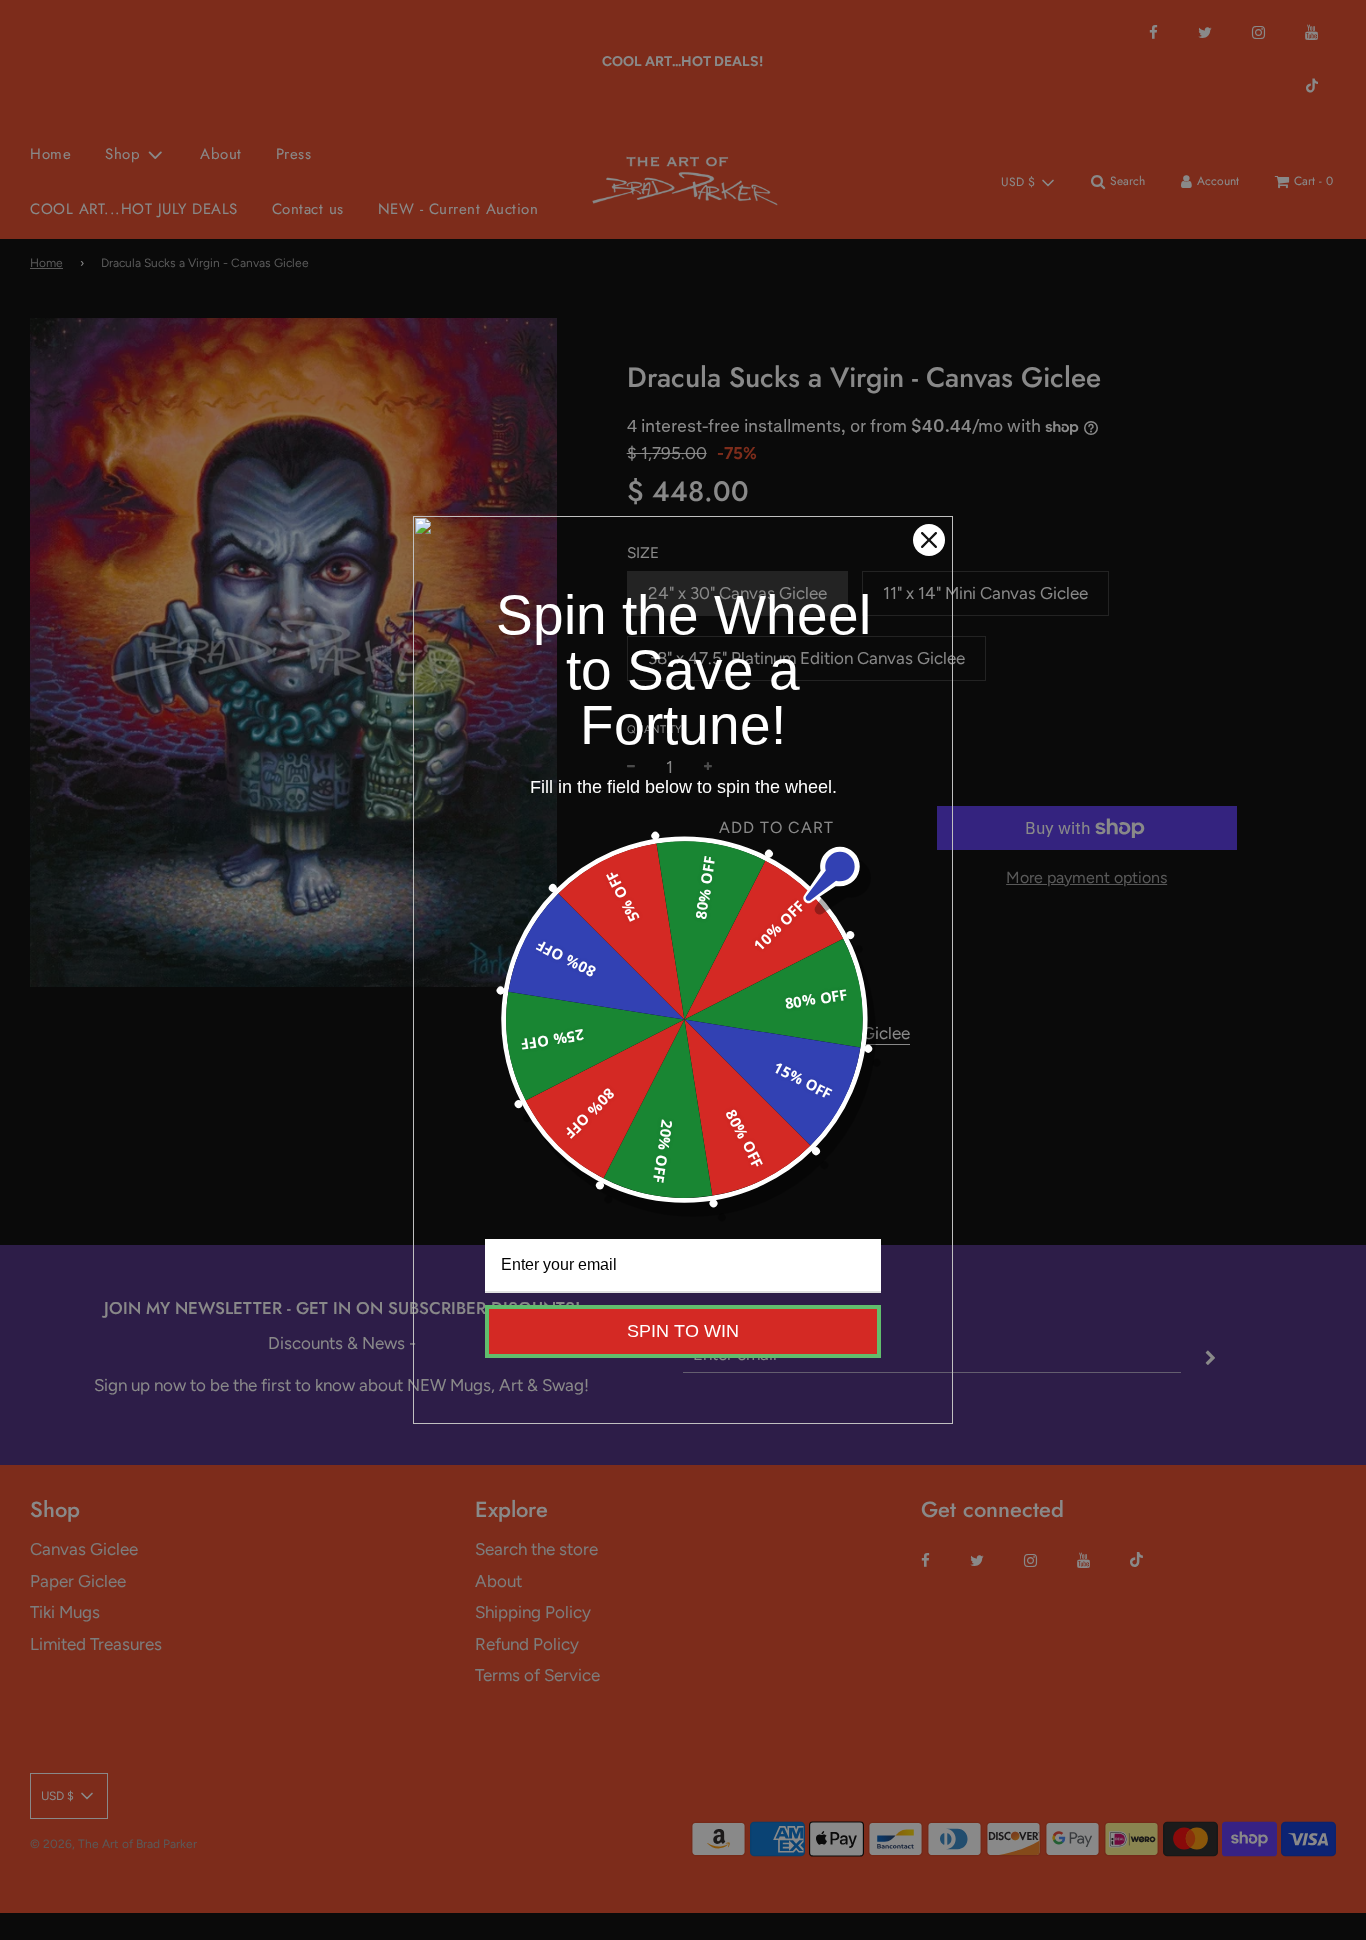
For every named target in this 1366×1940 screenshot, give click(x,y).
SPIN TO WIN (683, 1331)
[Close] (929, 540)
